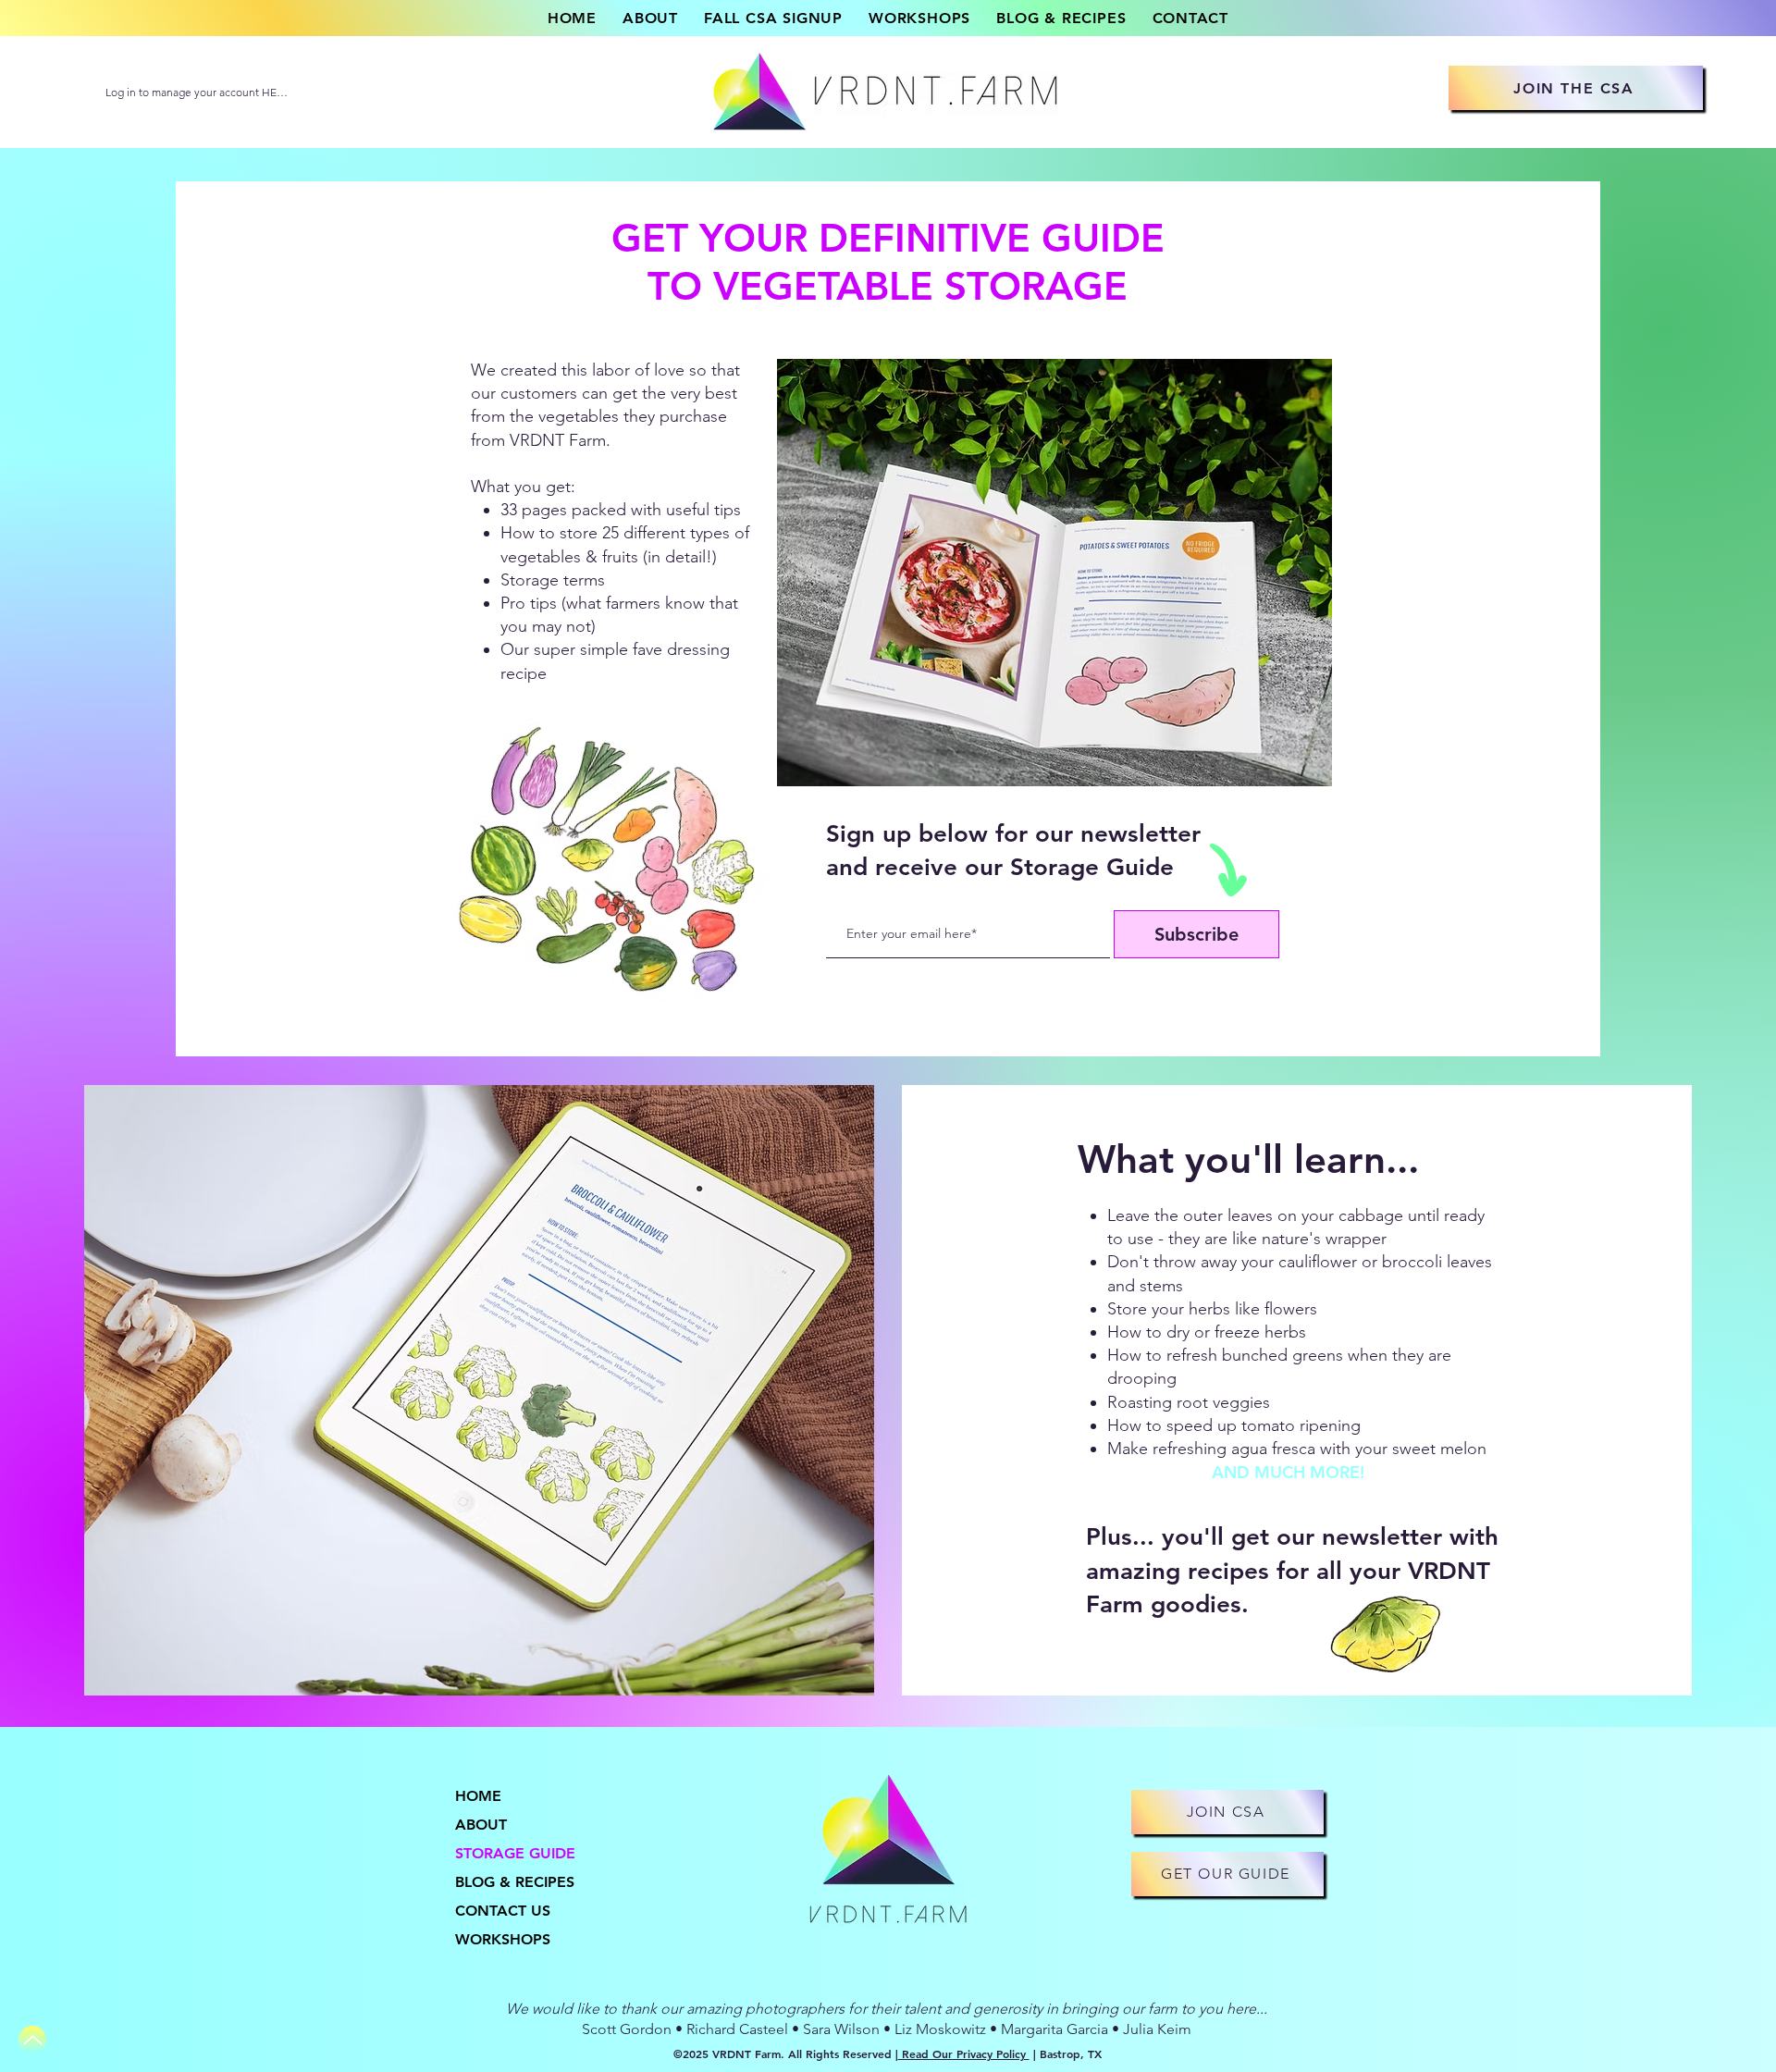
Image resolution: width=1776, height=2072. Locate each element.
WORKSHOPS (503, 1939)
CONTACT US (503, 1911)
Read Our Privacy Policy (964, 2053)
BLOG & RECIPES (515, 1882)
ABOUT (481, 1825)
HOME (478, 1796)
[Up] (32, 2040)
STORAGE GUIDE (515, 1853)
